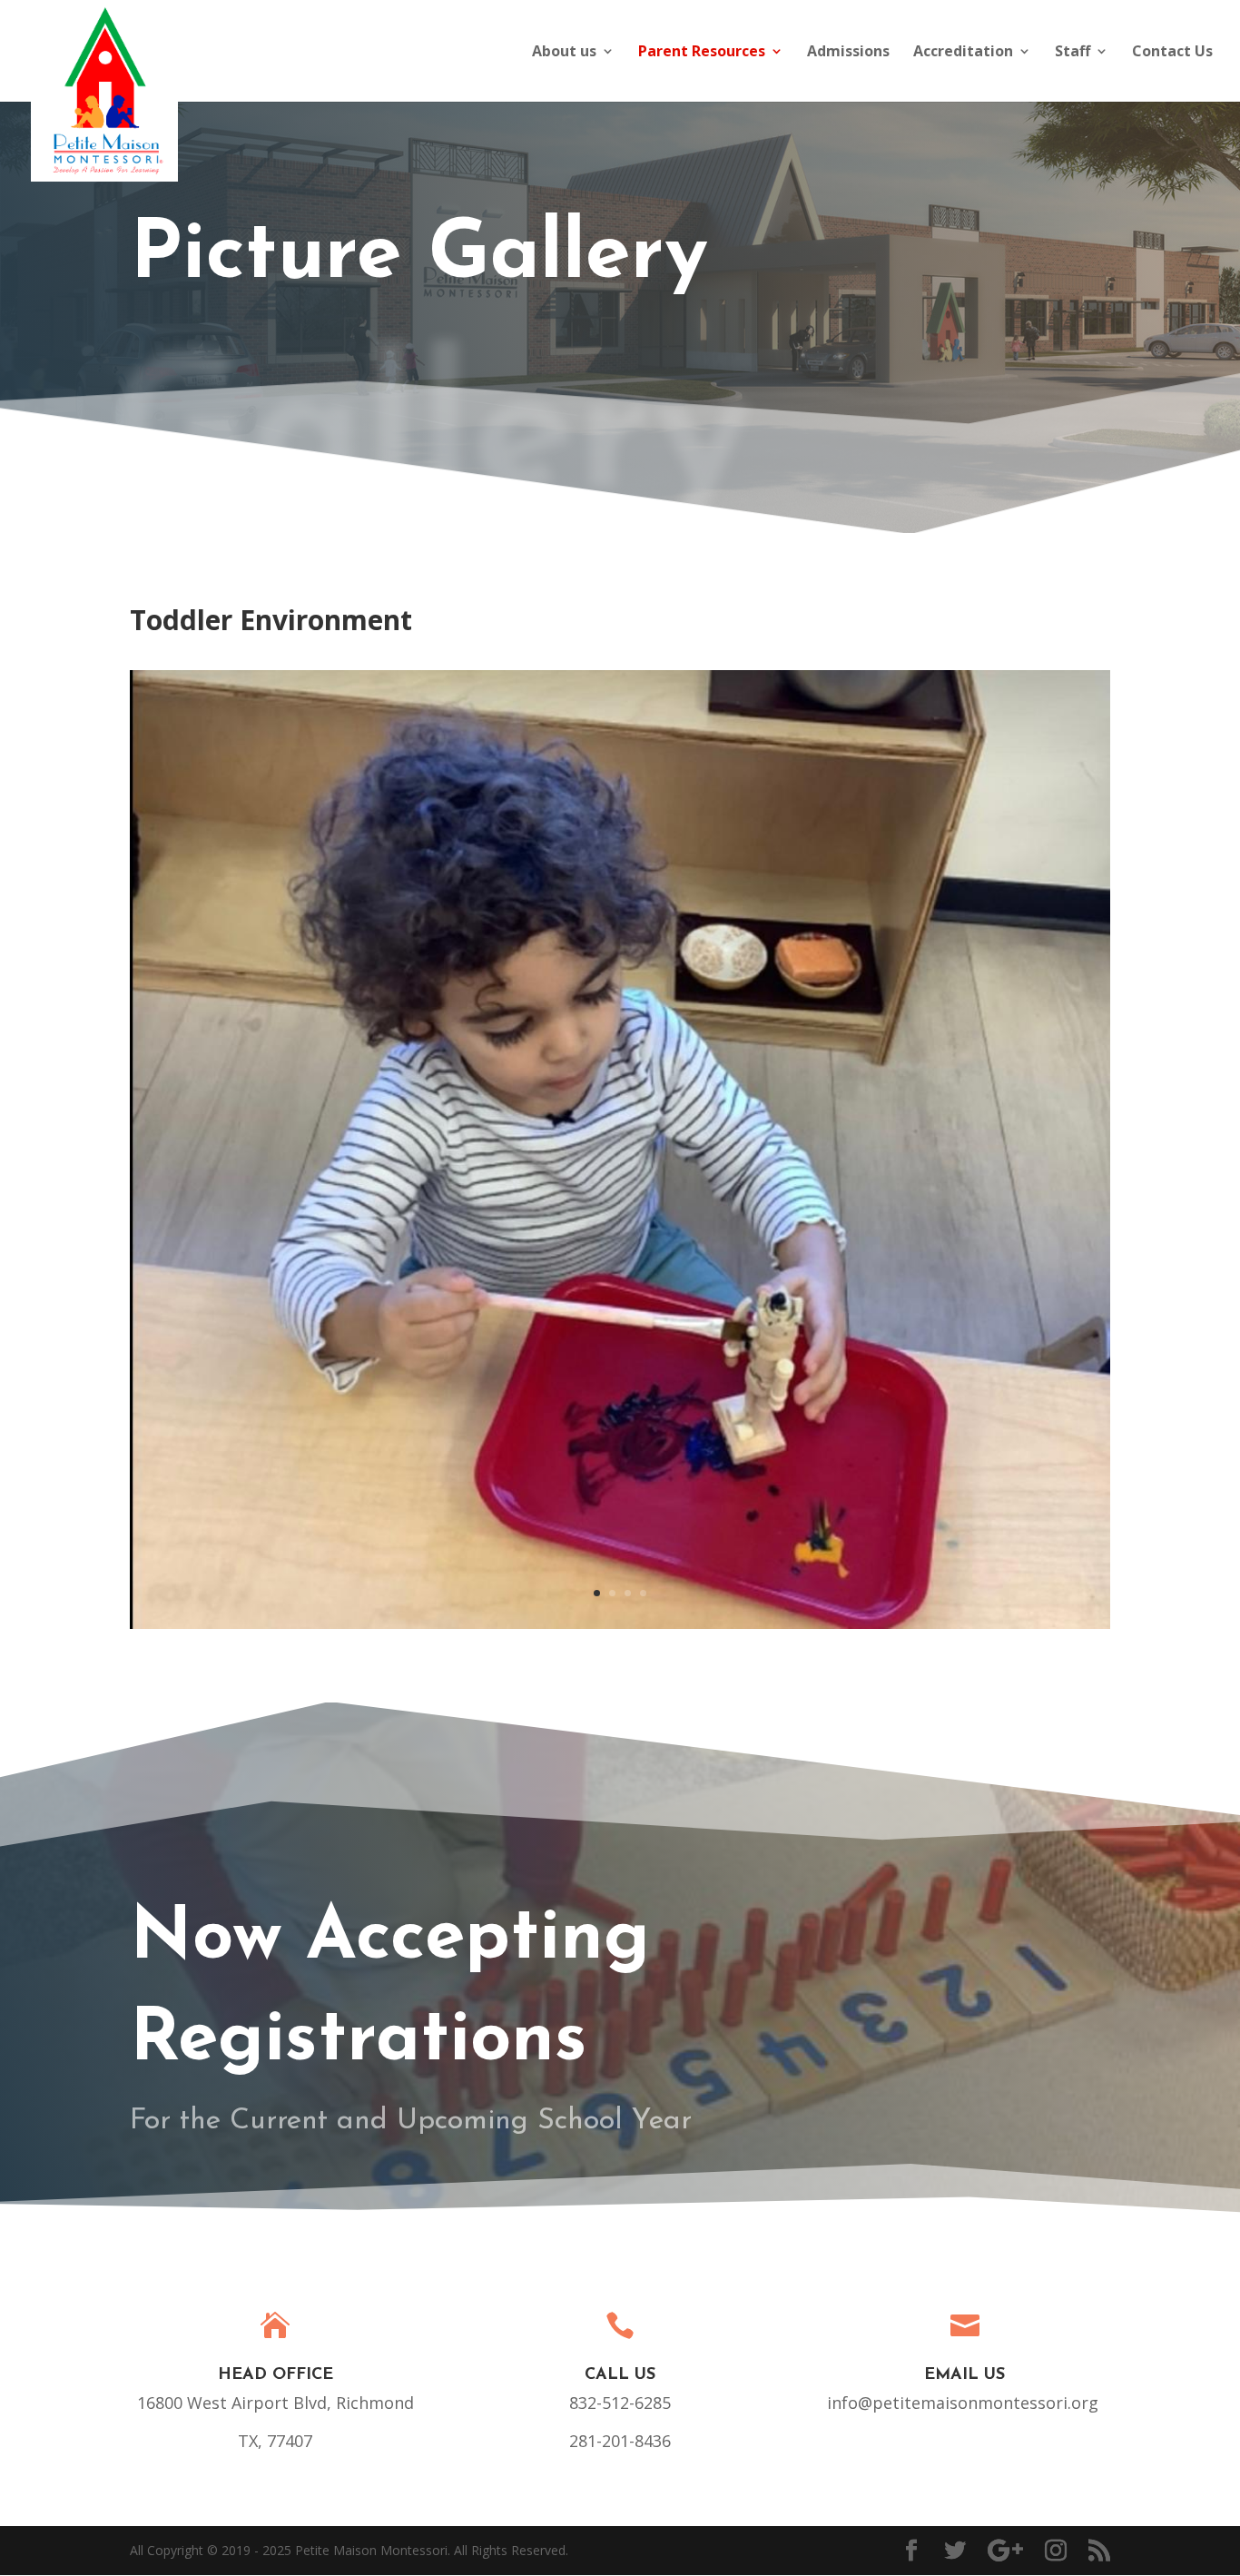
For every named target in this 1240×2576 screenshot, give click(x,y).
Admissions (848, 53)
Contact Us (1172, 53)
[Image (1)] (620, 1624)
